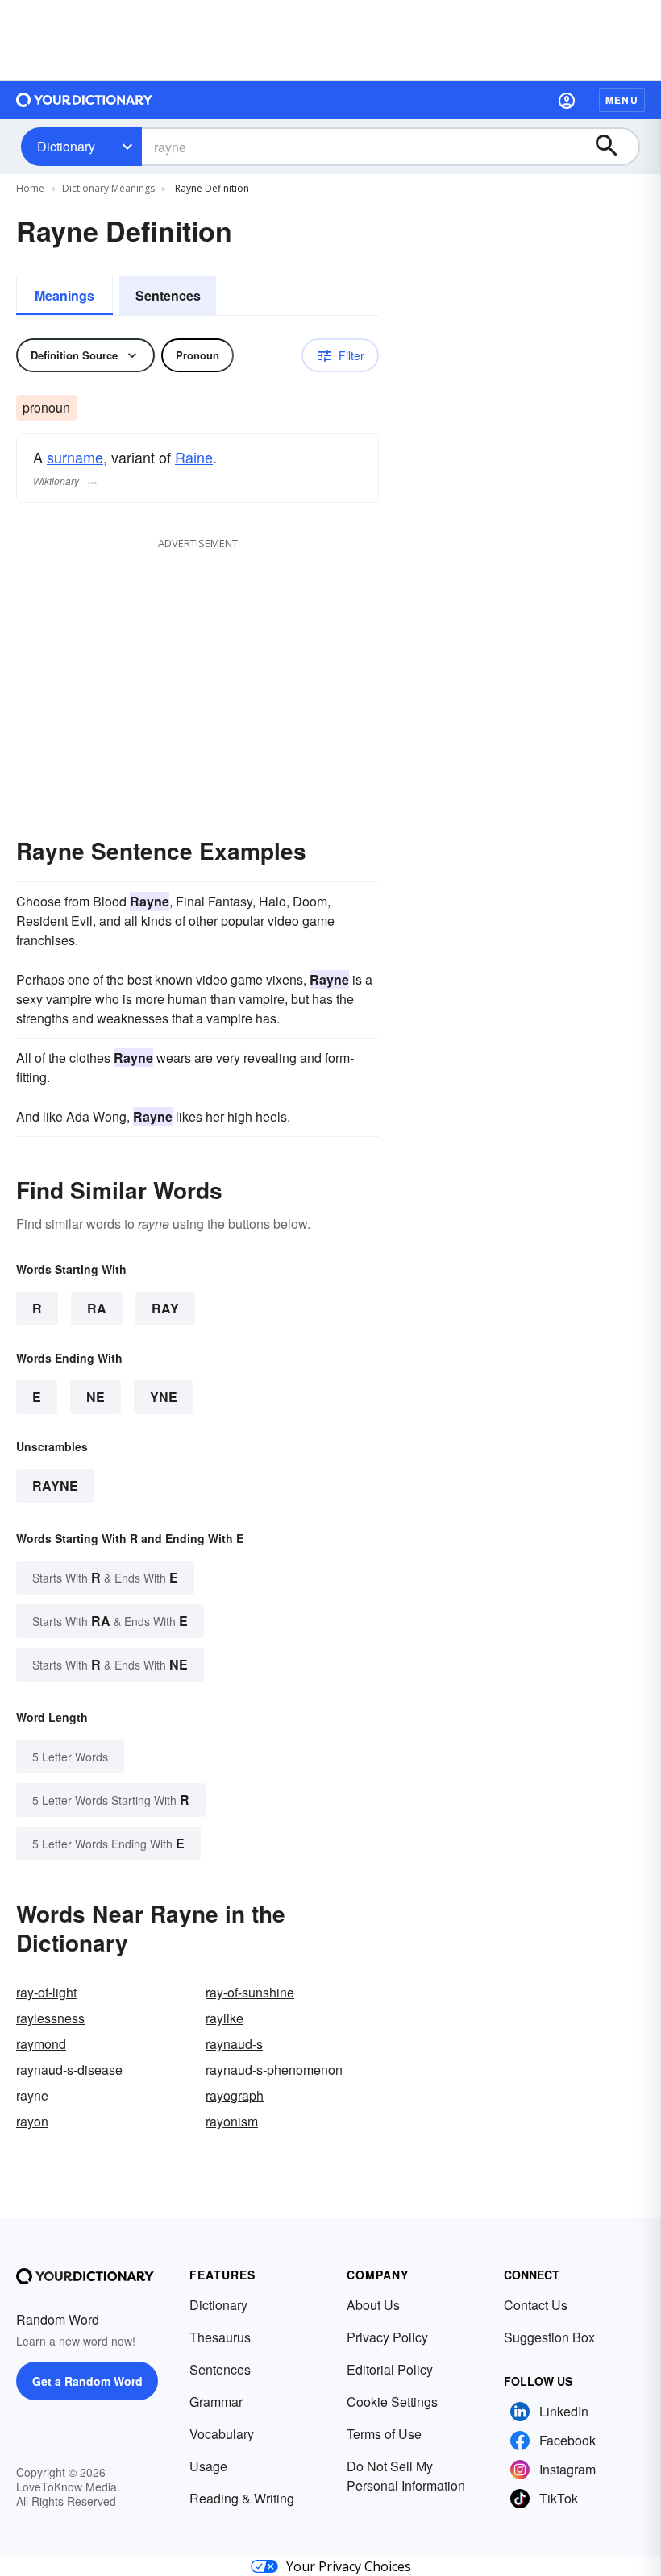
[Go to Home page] (85, 100)
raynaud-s (234, 2044)
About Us (373, 2305)
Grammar (216, 2402)
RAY (165, 1308)
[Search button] (614, 147)
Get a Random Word (87, 2381)
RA (97, 1308)
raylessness (50, 2018)
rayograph (235, 2095)
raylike (224, 2018)
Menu (622, 100)
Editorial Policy (390, 2369)
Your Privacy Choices (349, 2566)
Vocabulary (222, 2434)
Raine (194, 457)
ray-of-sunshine (250, 1992)
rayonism (232, 2121)
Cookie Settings (392, 2402)
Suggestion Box (549, 2337)
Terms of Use (384, 2434)
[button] (567, 100)
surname (75, 457)
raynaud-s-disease (69, 2070)
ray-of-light (46, 1992)
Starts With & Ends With (105, 1577)
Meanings (64, 295)
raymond (41, 2044)
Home (30, 188)
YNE (164, 1397)
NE (96, 1397)
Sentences (168, 295)
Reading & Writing (242, 2498)
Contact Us (536, 2305)
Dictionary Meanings (108, 188)
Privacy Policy (387, 2337)
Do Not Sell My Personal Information (406, 2476)
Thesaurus (220, 2337)
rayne (55, 1485)
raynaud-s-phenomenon (274, 2070)
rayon (32, 2121)
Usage (208, 2466)
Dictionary (66, 146)
